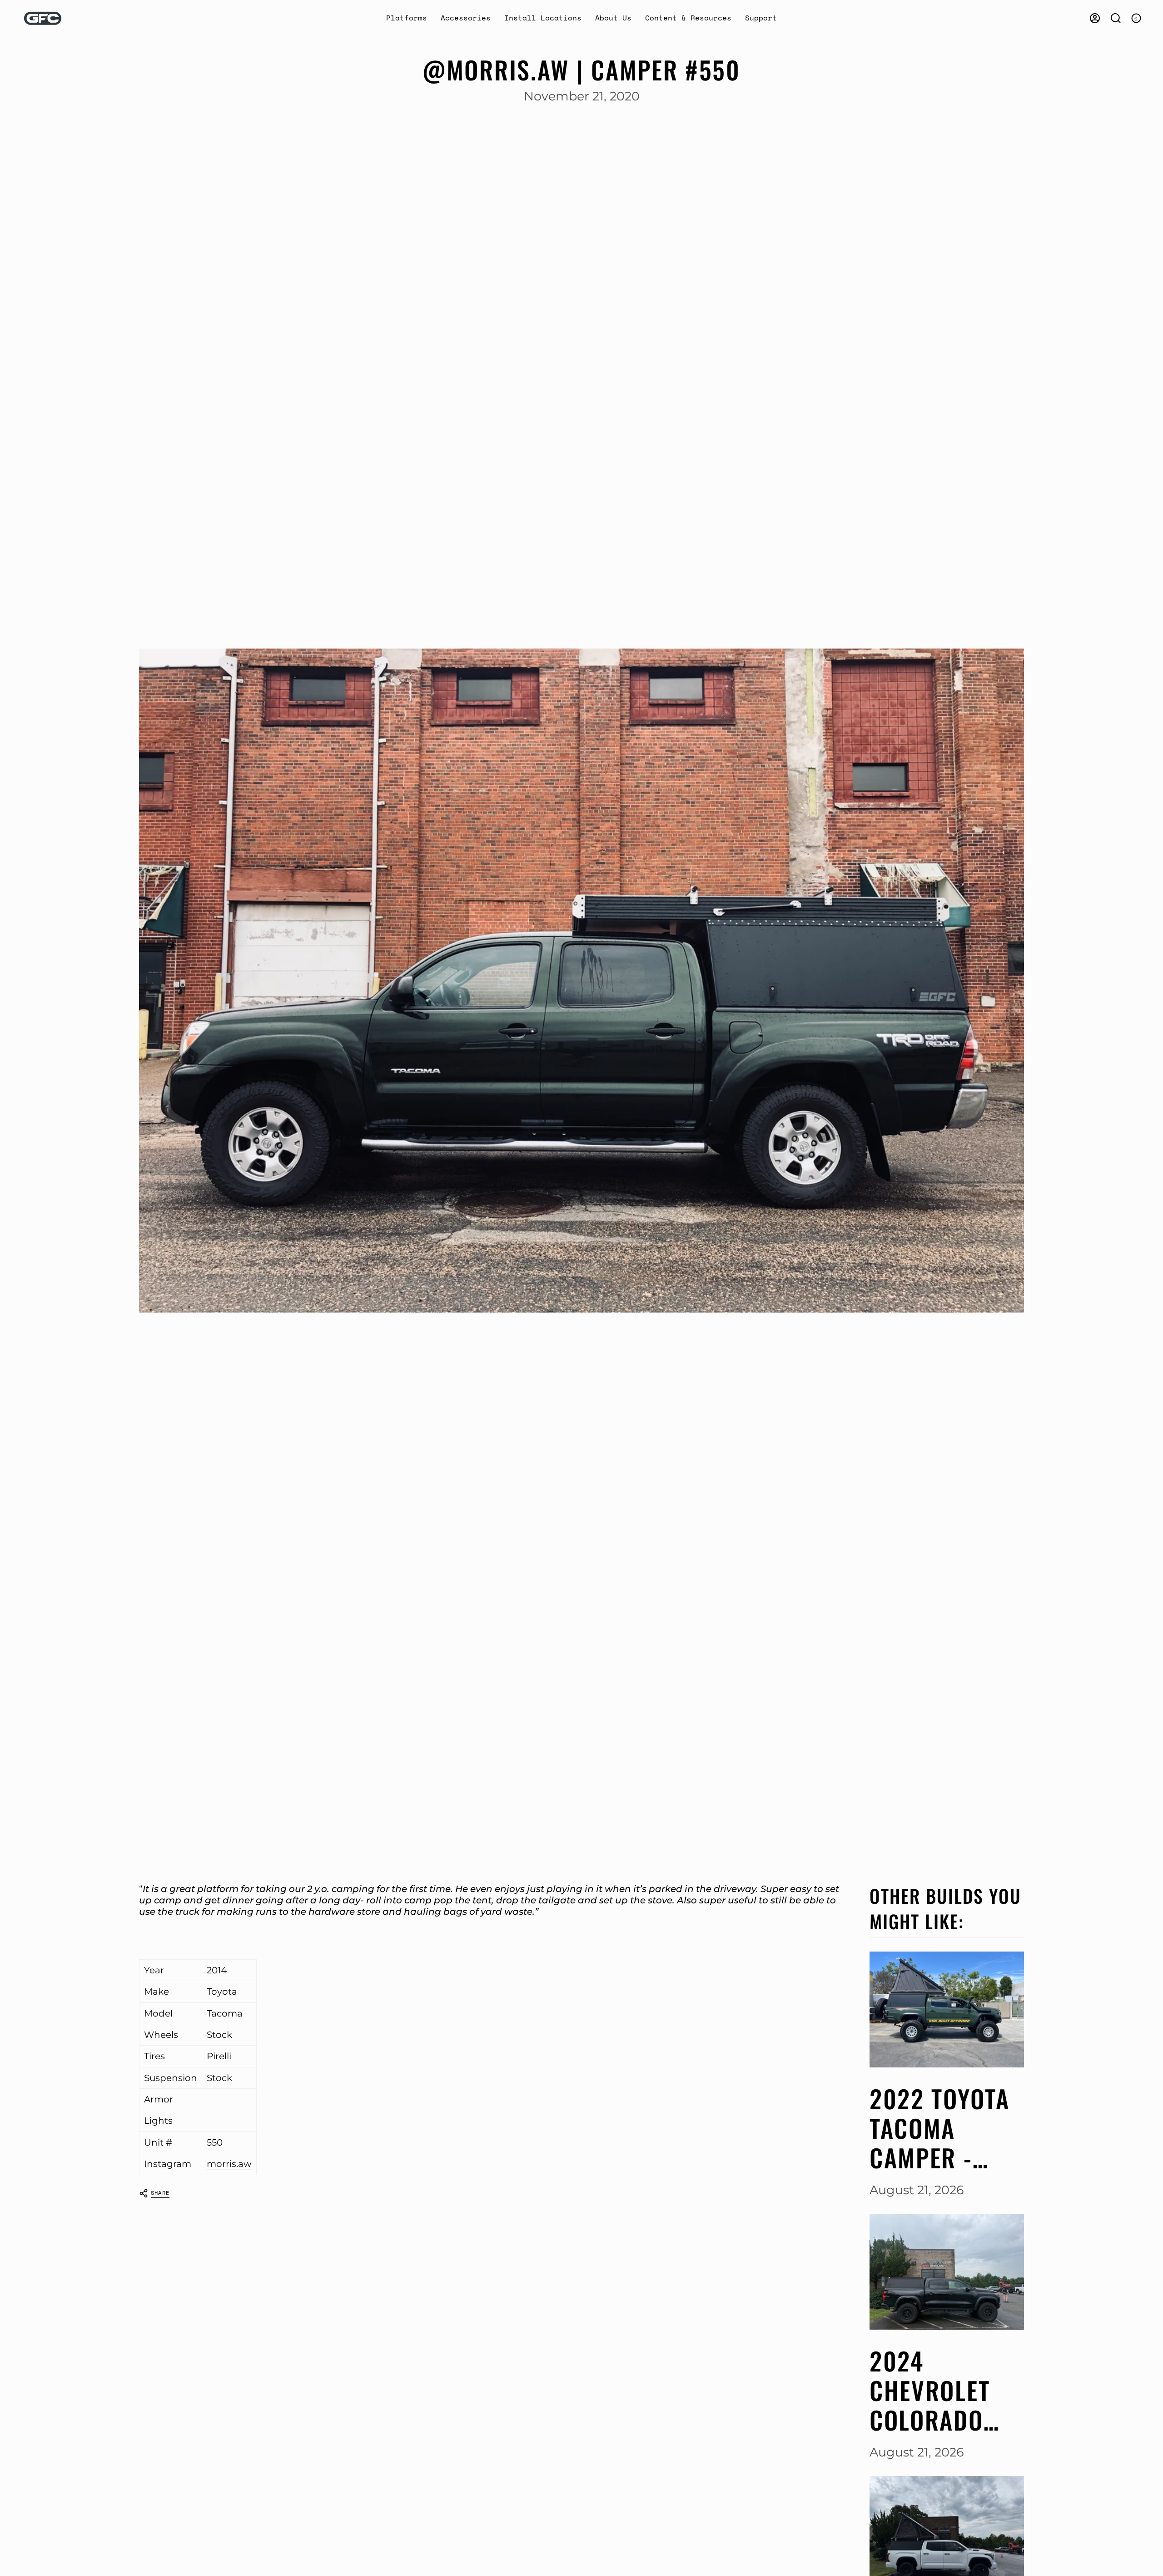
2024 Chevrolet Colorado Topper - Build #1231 (937, 2390)
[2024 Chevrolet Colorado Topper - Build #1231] (947, 2272)
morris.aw (229, 2164)
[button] (407, 18)
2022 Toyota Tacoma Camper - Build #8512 (940, 2128)
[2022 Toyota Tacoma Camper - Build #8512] (947, 2009)
